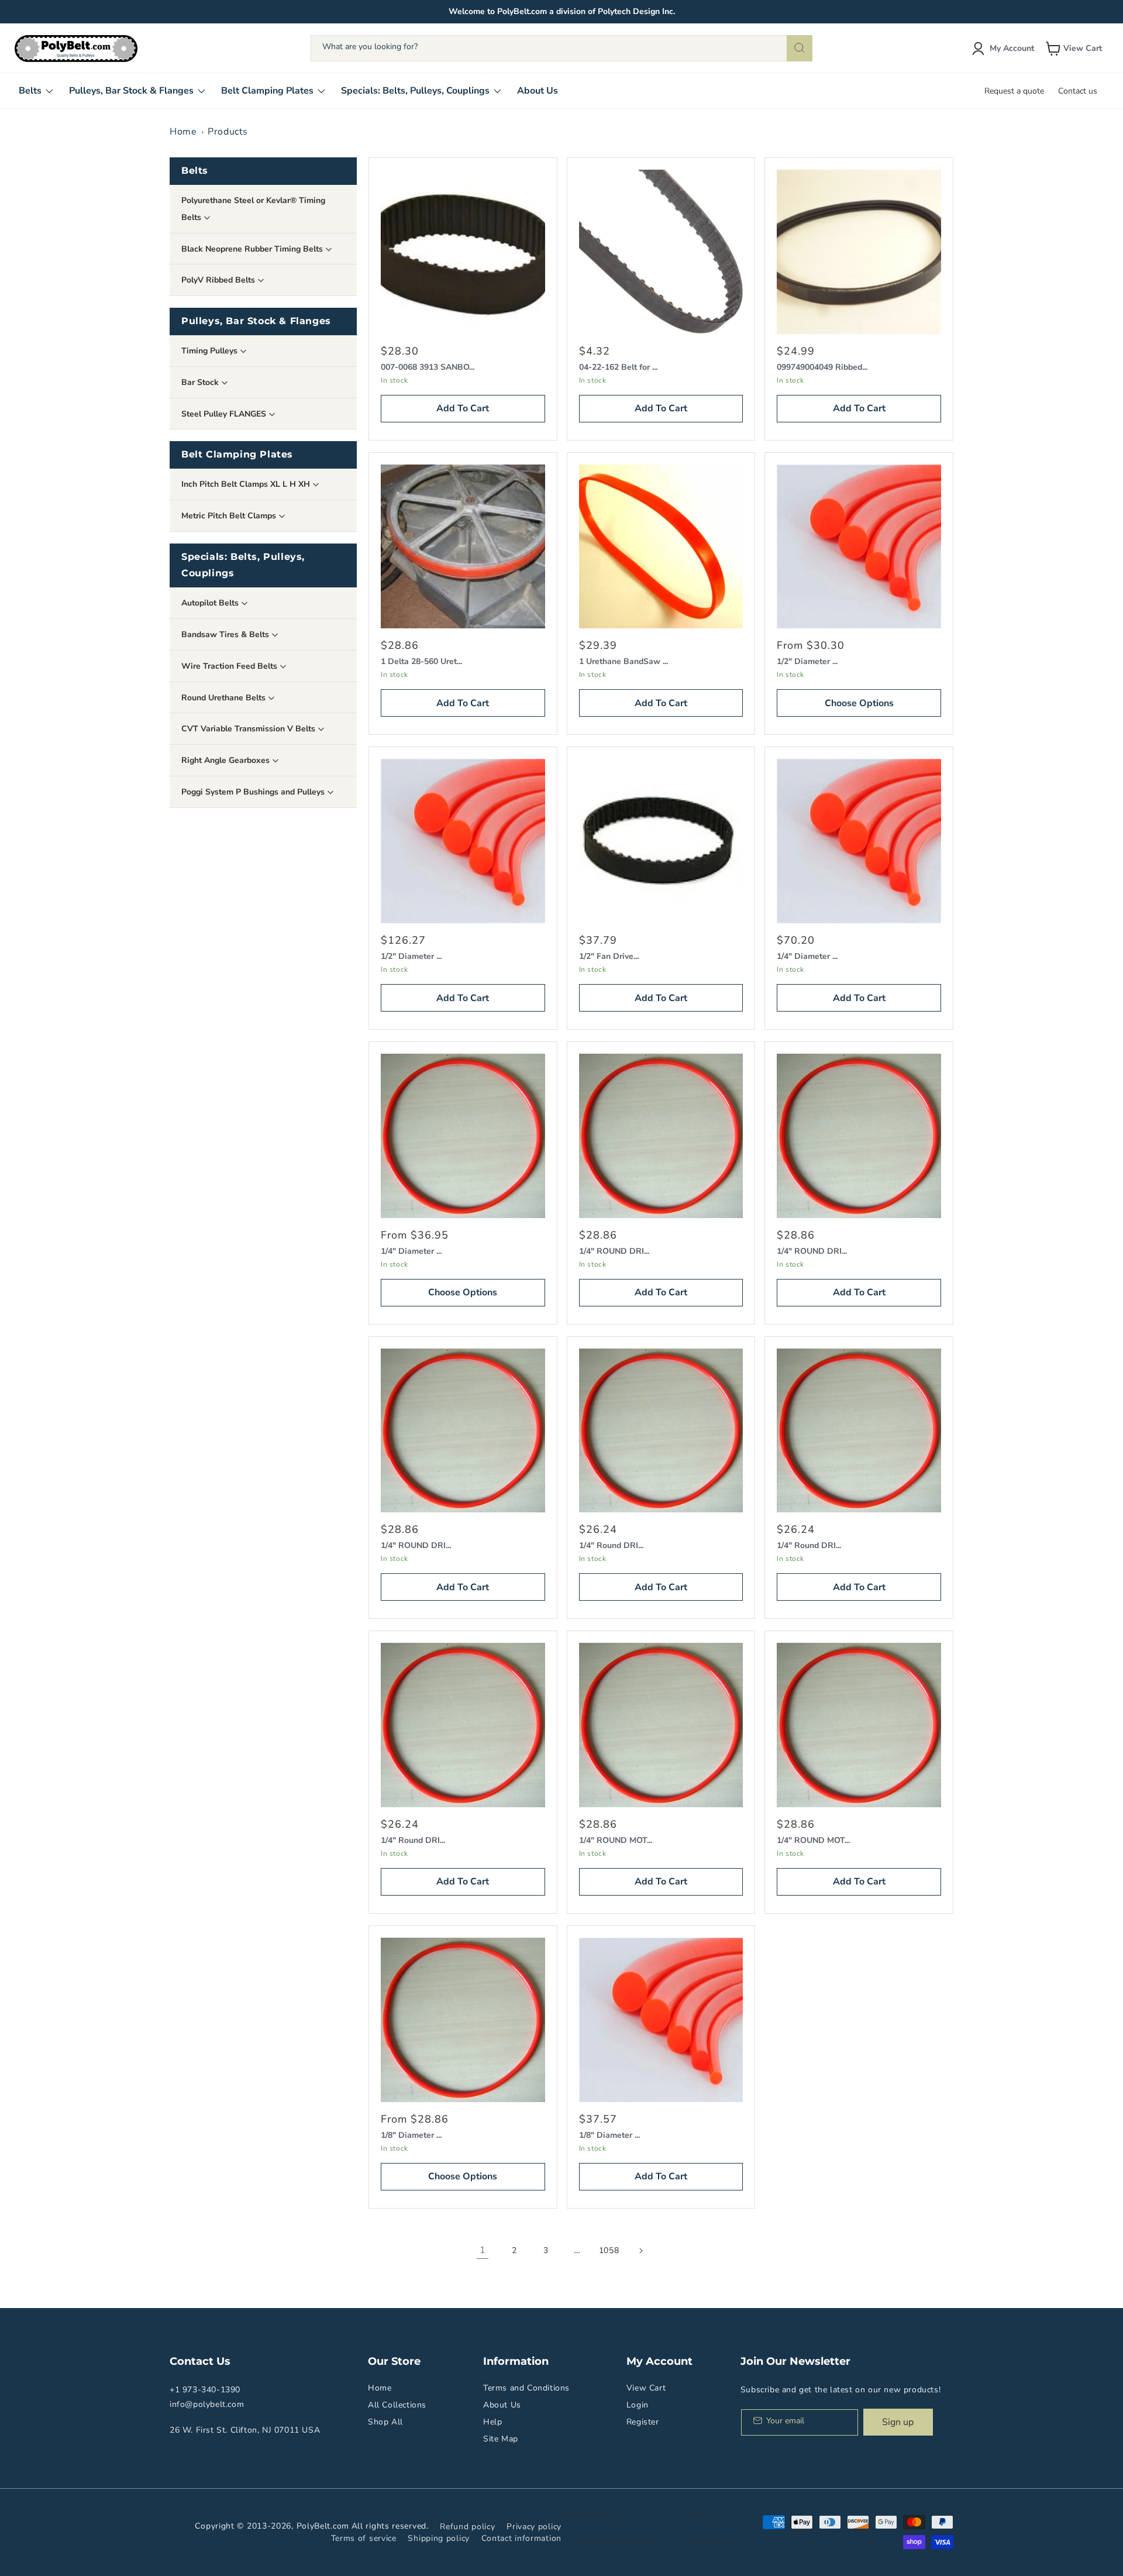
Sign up (898, 2422)
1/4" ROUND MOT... (616, 1840)
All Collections (397, 2405)
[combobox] (561, 48)
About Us (502, 2405)
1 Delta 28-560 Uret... (421, 661)
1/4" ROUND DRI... (614, 1251)
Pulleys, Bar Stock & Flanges (256, 321)
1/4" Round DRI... (611, 1545)
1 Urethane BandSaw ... (623, 661)
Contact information (521, 2538)
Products (228, 132)
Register (643, 2422)
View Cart (646, 2388)
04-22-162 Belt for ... (618, 367)
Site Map (501, 2439)
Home (183, 132)
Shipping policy (439, 2538)
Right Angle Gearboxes (227, 760)
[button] (1075, 49)
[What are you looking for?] (800, 48)
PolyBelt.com (323, 2526)
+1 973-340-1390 (205, 2390)
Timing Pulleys (211, 351)
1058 (609, 2250)
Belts (195, 171)
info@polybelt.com (207, 2404)
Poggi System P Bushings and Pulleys (254, 792)
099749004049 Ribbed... (822, 367)
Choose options (859, 703)
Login (638, 2405)
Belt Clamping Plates (237, 454)
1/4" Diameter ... (807, 956)
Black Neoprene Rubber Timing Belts (253, 249)
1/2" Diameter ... (807, 661)
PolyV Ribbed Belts (219, 280)
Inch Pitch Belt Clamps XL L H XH (247, 484)
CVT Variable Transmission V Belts (249, 729)
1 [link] (483, 2250)
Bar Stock (201, 382)
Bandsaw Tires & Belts (226, 634)
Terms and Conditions (526, 2388)
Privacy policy (534, 2527)
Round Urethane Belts (225, 698)
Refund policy (467, 2527)
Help (492, 2422)
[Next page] (640, 2251)
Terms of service (364, 2538)
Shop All (385, 2422)
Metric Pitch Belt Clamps (230, 516)
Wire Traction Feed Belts (230, 666)
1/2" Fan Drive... (609, 956)
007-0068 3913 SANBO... (428, 367)
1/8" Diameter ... (411, 2135)
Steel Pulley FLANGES (225, 414)
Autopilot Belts (211, 603)
